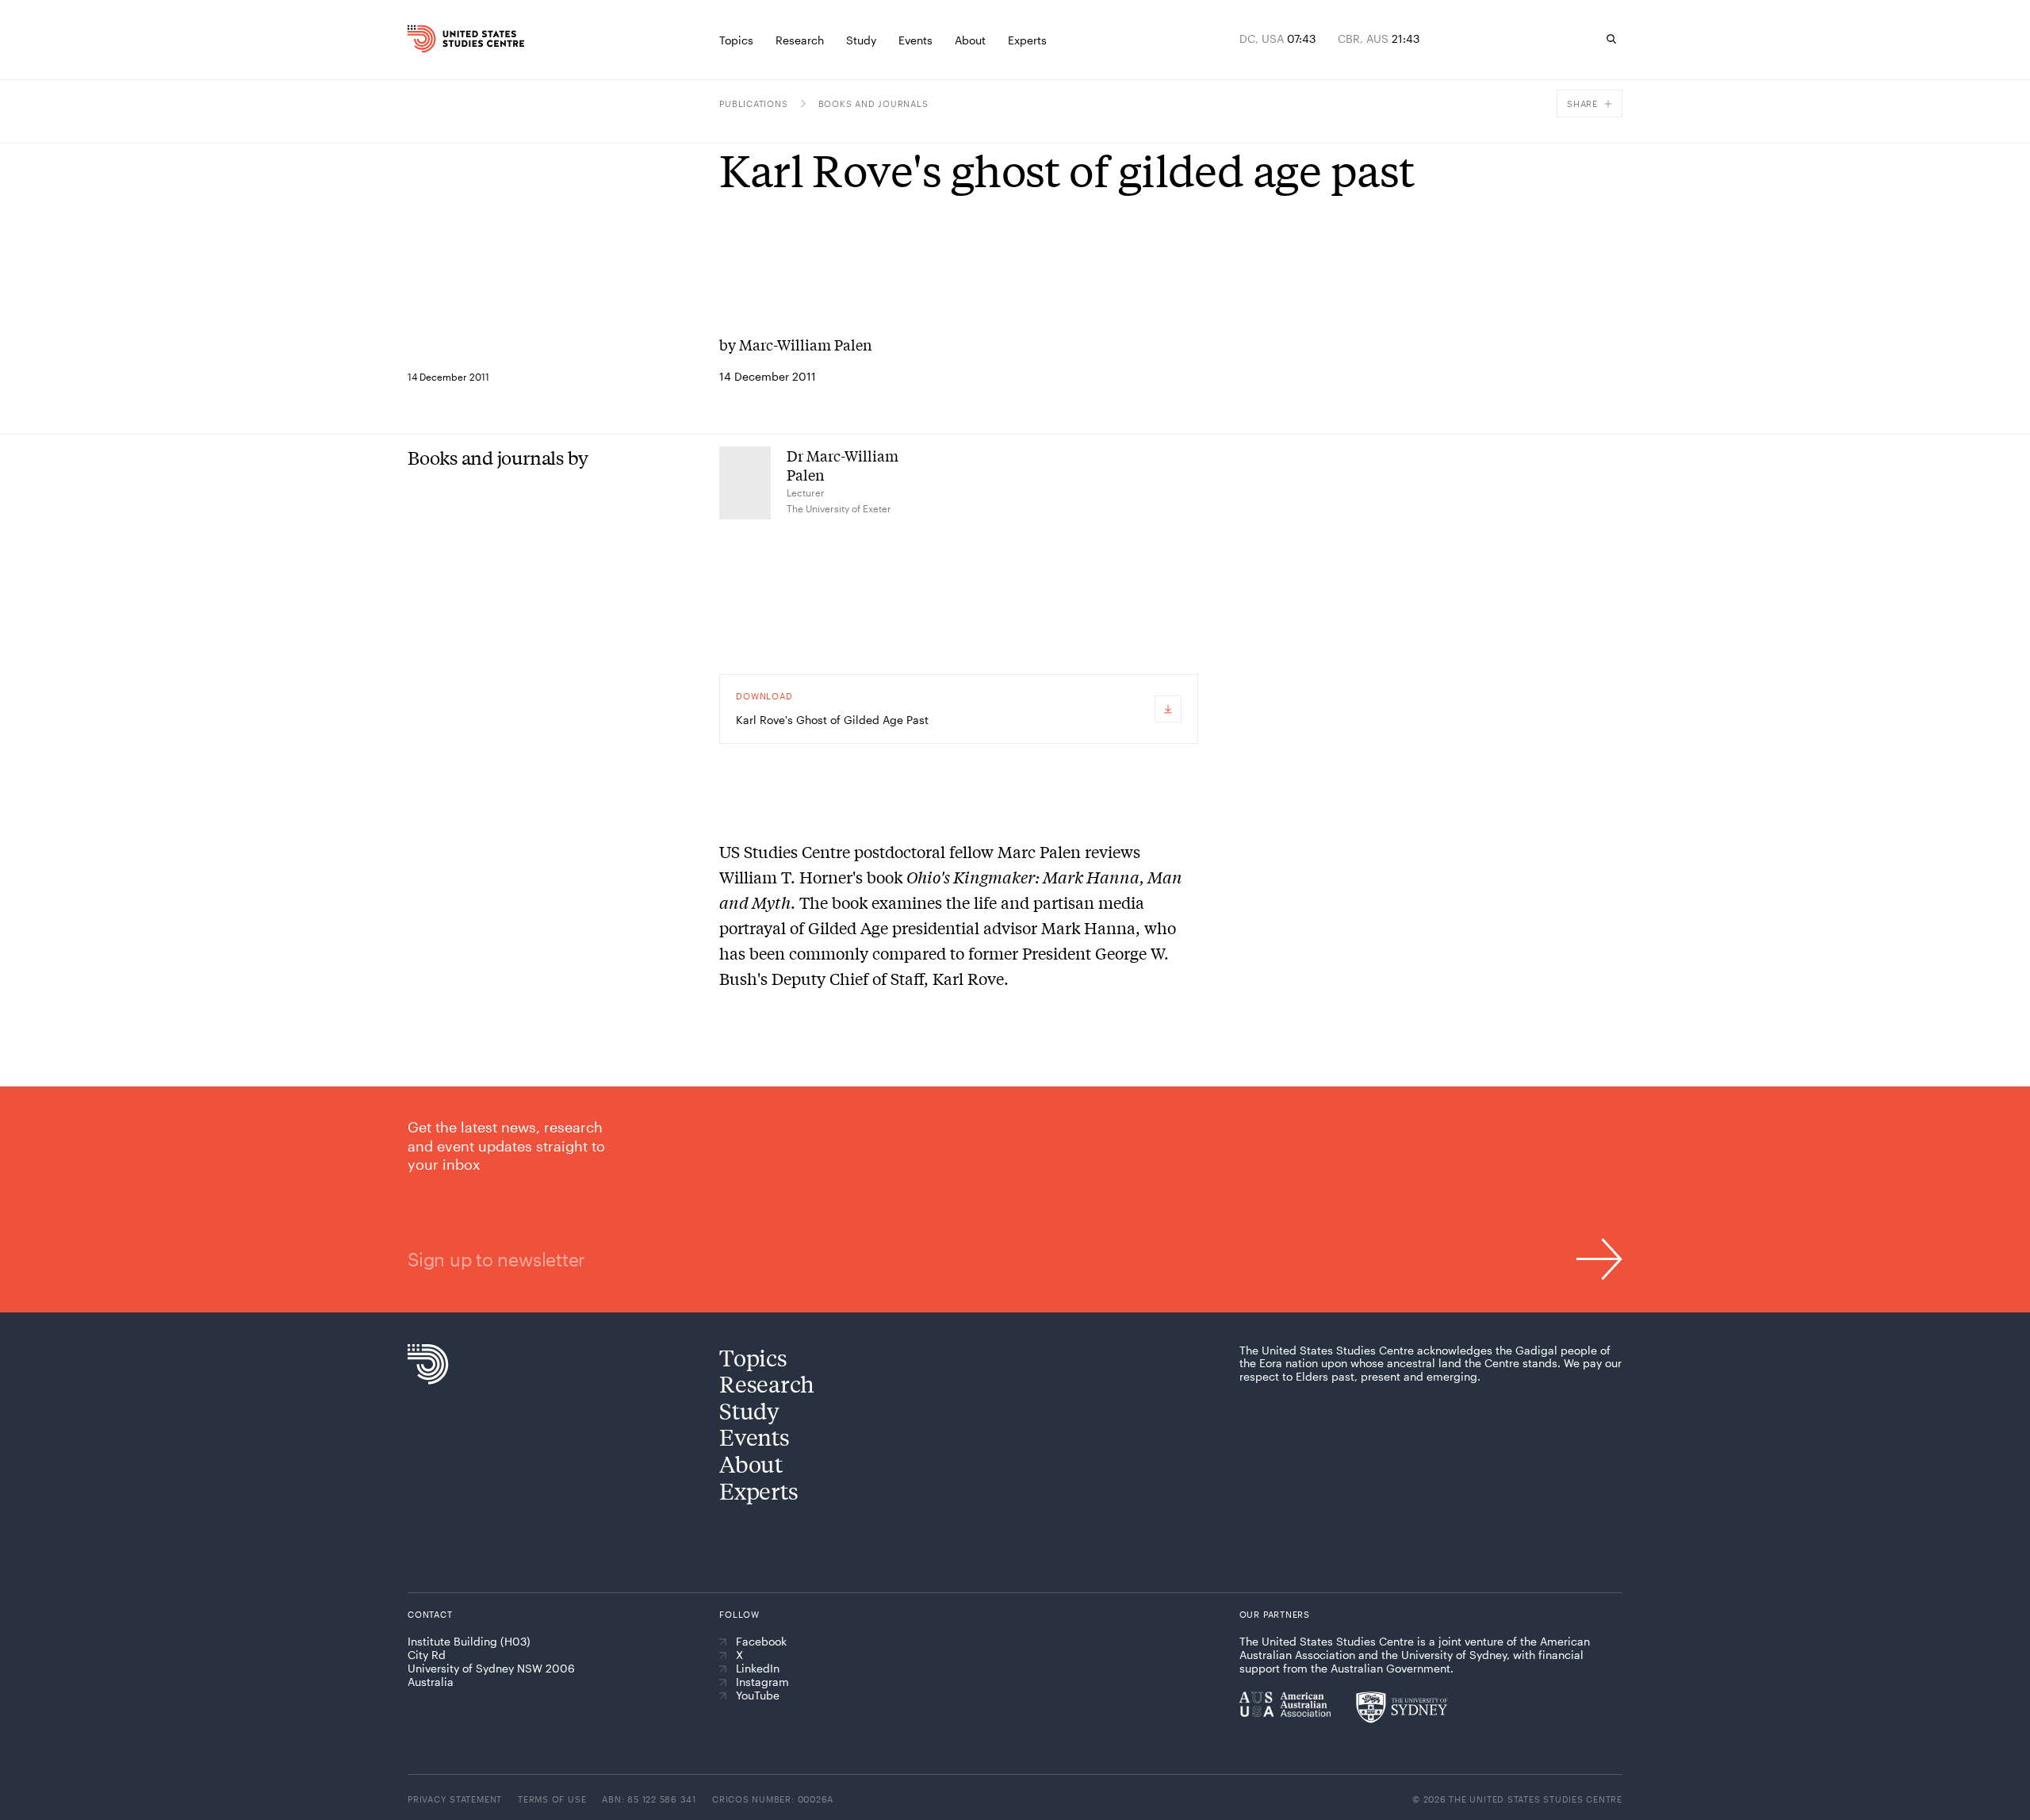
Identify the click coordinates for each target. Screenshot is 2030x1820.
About (751, 1464)
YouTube (758, 1695)
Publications (753, 103)
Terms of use (552, 1799)
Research (767, 1383)
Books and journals (873, 103)
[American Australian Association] (1285, 1704)
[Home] (443, 39)
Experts (758, 1490)
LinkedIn (758, 1669)
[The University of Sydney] (1402, 1707)
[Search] (1611, 39)
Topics (753, 1357)
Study (749, 1410)
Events (754, 1437)
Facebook (761, 1642)
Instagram (762, 1682)
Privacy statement (455, 1799)
